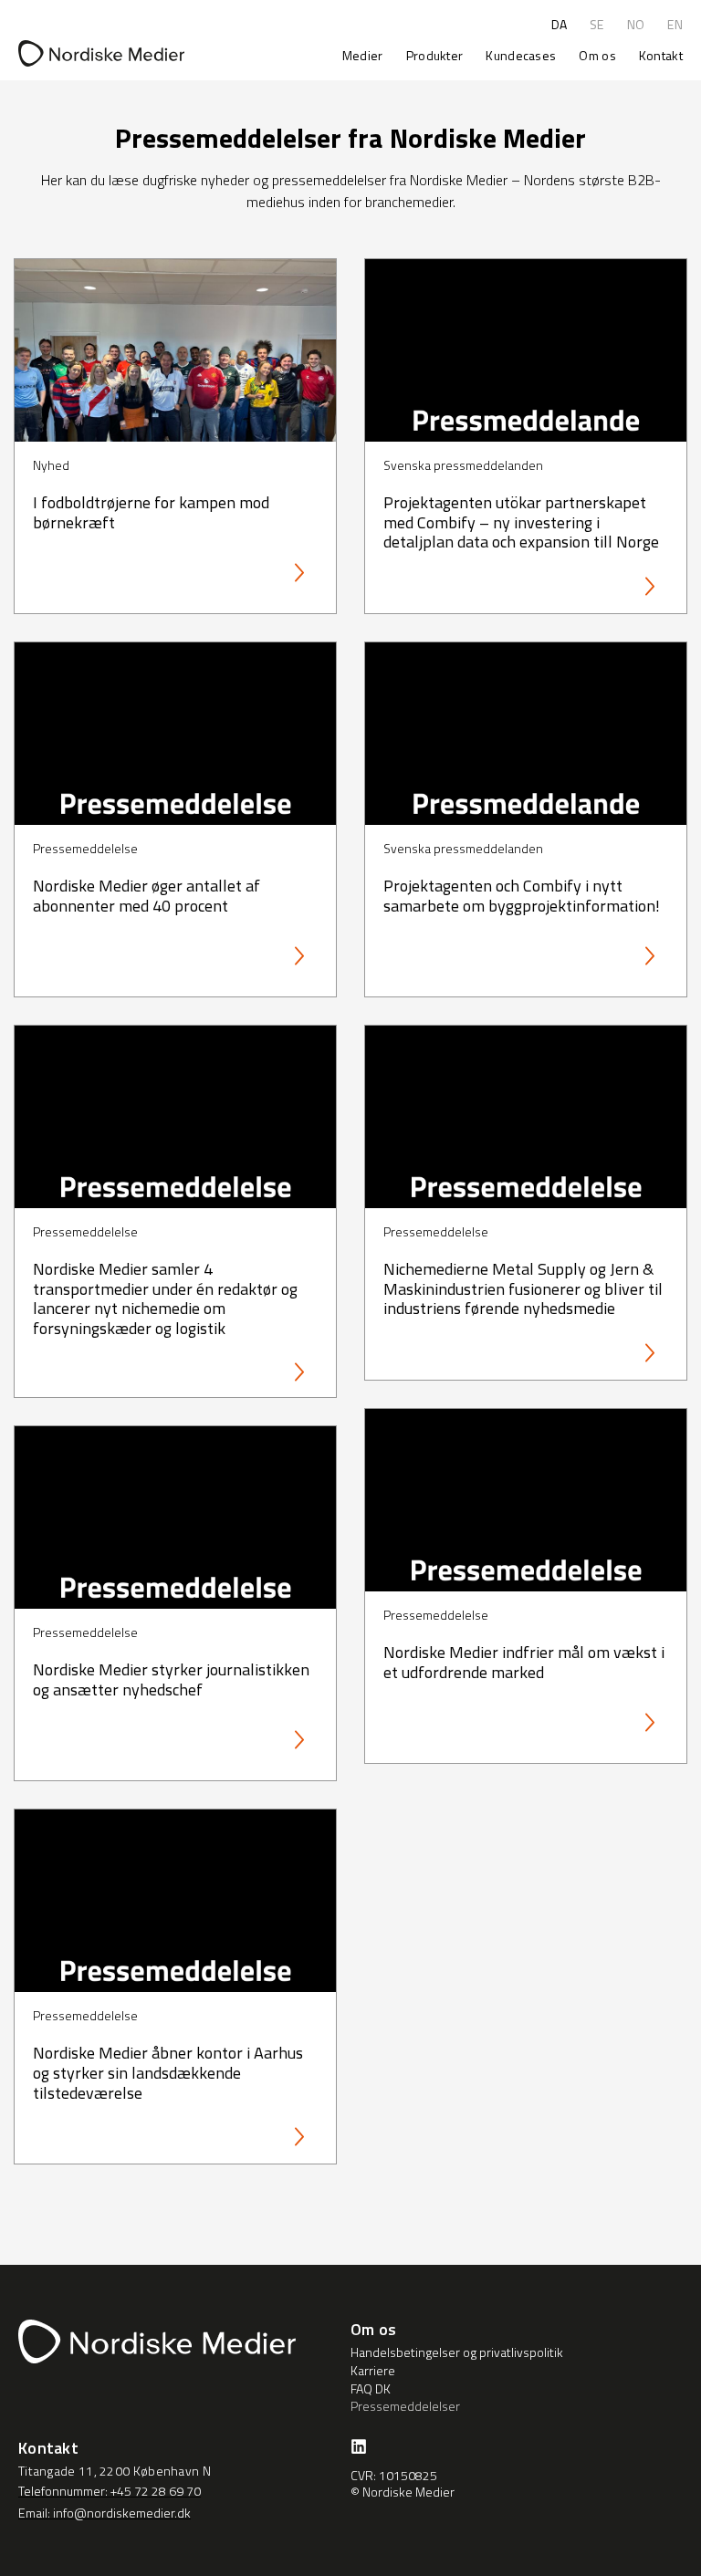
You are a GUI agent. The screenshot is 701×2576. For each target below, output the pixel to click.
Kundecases (521, 55)
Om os (597, 55)
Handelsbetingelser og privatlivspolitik (457, 2352)
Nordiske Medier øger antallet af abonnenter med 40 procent (146, 896)
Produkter (435, 55)
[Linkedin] (359, 2446)
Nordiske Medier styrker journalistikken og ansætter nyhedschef (171, 1679)
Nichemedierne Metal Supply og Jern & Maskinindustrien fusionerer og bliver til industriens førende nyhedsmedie (523, 1288)
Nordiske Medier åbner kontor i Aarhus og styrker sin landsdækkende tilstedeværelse (168, 2072)
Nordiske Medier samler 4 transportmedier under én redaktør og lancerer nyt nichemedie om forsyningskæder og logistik (165, 1298)
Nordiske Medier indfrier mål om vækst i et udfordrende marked (524, 1662)
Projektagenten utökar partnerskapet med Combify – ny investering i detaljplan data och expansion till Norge (521, 522)
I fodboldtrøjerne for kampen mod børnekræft (151, 512)
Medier (363, 55)
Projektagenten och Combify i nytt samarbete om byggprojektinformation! (522, 896)
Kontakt (661, 55)
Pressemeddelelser (405, 2406)
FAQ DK (371, 2389)
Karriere (373, 2371)
